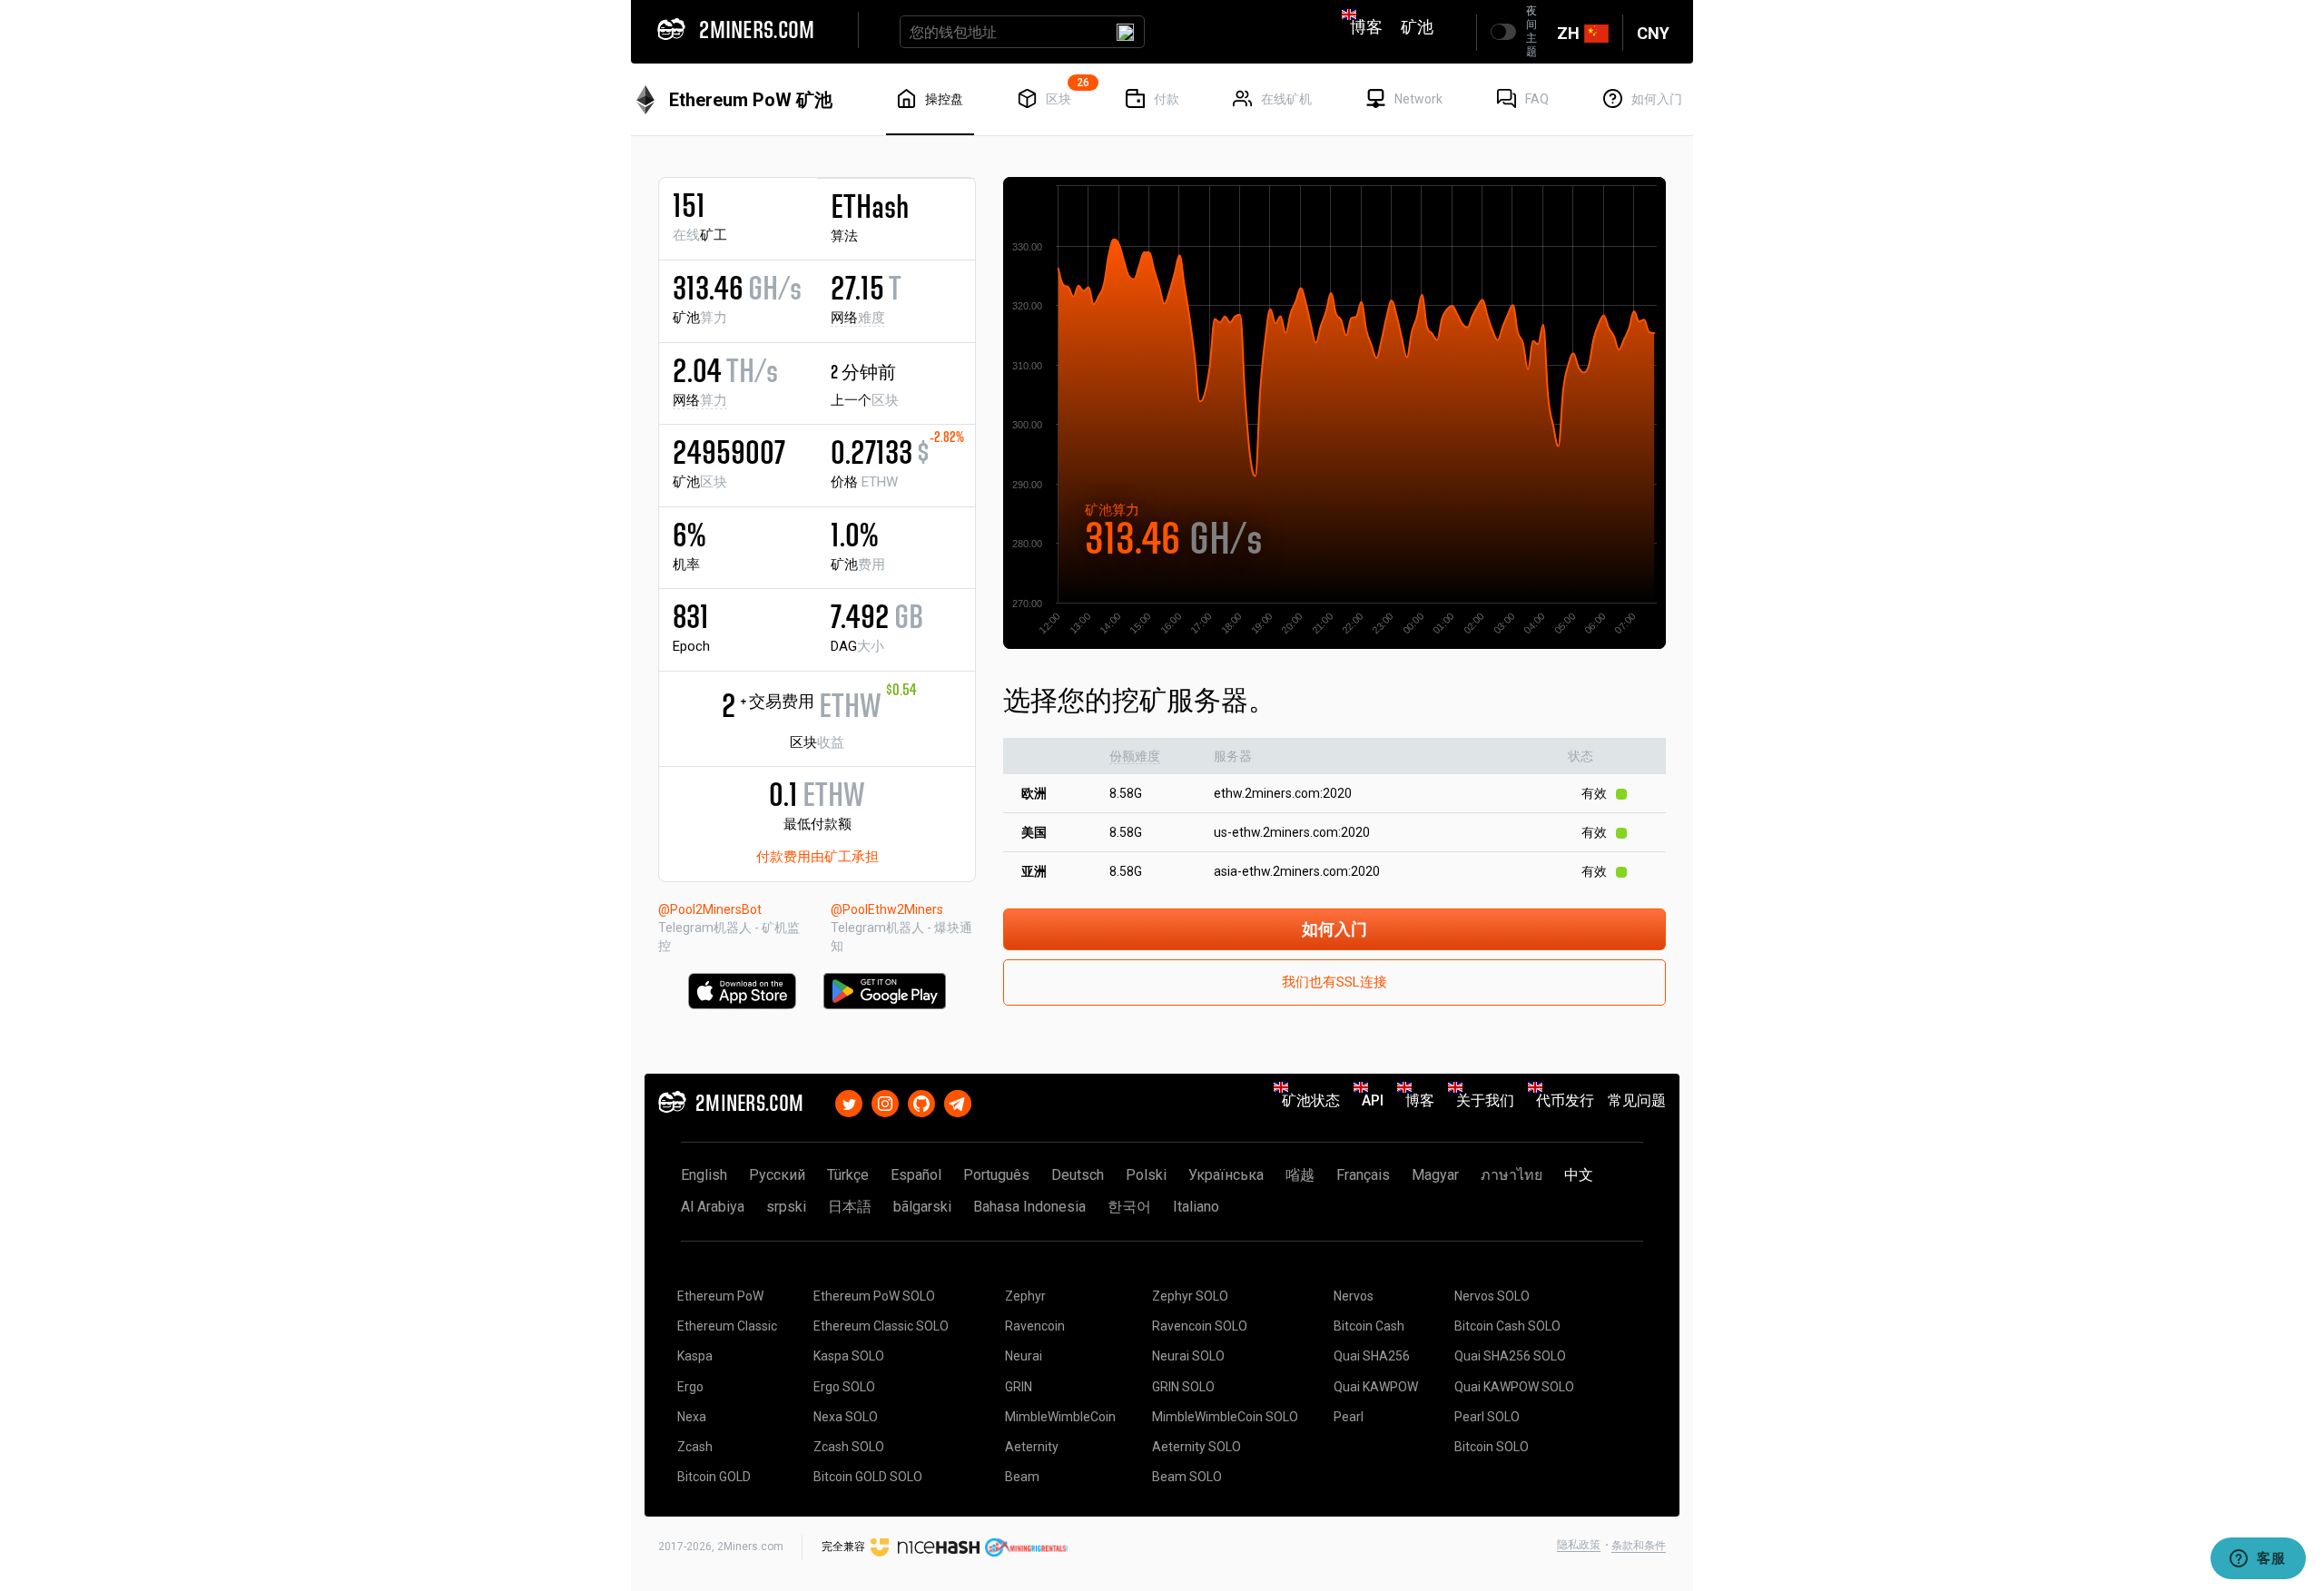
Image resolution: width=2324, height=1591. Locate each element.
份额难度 (1135, 756)
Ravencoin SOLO (1200, 1326)
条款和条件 (1639, 1546)
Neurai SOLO (1188, 1356)
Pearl (1349, 1417)
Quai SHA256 (1372, 1356)
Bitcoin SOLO (1492, 1447)
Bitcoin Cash (1369, 1326)
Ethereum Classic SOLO (881, 1326)
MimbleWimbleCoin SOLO (1225, 1417)
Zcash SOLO (849, 1447)
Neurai (1024, 1356)
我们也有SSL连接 (1334, 982)
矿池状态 (1311, 1100)
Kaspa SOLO (849, 1356)
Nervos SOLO (1492, 1296)
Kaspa (695, 1356)
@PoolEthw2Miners (887, 909)
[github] (921, 1100)
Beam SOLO (1187, 1477)
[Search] (1125, 31)
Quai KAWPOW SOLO (1514, 1387)
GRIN (1019, 1387)
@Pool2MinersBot (710, 909)
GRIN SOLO (1183, 1387)
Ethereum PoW (720, 1296)
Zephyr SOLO (1190, 1296)
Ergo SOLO (844, 1387)
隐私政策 (1579, 1545)
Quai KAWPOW (1376, 1387)
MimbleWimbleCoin (1060, 1417)
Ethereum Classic (727, 1326)
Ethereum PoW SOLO (874, 1296)
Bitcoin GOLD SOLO (868, 1477)
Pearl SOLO (1487, 1417)
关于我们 (1485, 1100)
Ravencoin (1035, 1326)
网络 (858, 318)
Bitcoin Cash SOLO (1507, 1326)
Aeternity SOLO (1196, 1447)
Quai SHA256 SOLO (1510, 1356)
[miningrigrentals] (1026, 1547)
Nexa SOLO (846, 1417)
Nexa (692, 1417)
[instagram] (885, 1100)
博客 (1366, 27)
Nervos (1354, 1296)
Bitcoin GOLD (714, 1477)
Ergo (690, 1387)
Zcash (695, 1447)
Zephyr (1025, 1296)
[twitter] (849, 1100)
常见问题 (1637, 1100)
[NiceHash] (925, 1547)
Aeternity (1032, 1447)
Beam (1022, 1477)
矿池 (1417, 27)
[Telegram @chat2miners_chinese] (958, 1100)
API (1373, 1100)
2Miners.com (750, 1547)
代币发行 (1565, 1100)
